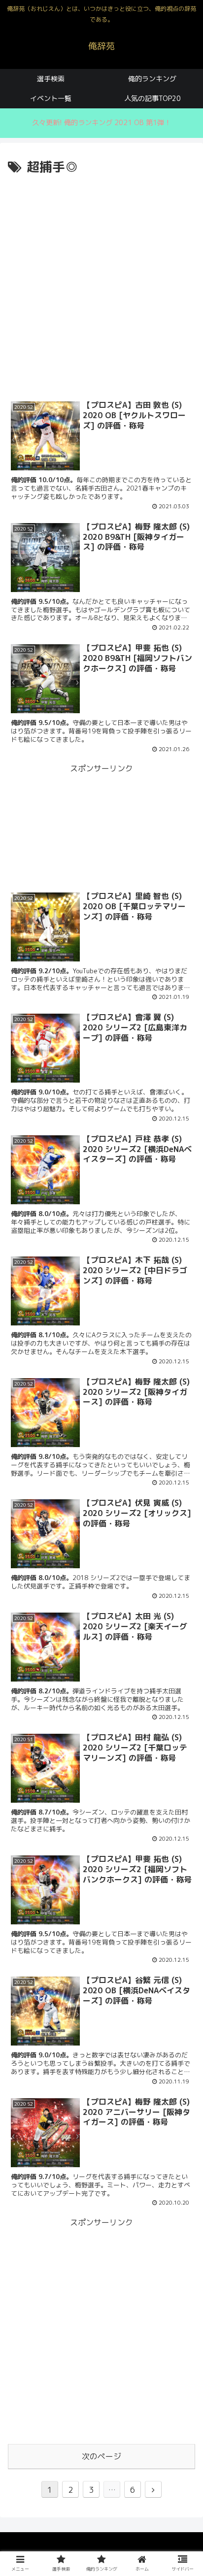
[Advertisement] (101, 285)
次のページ (101, 2456)
